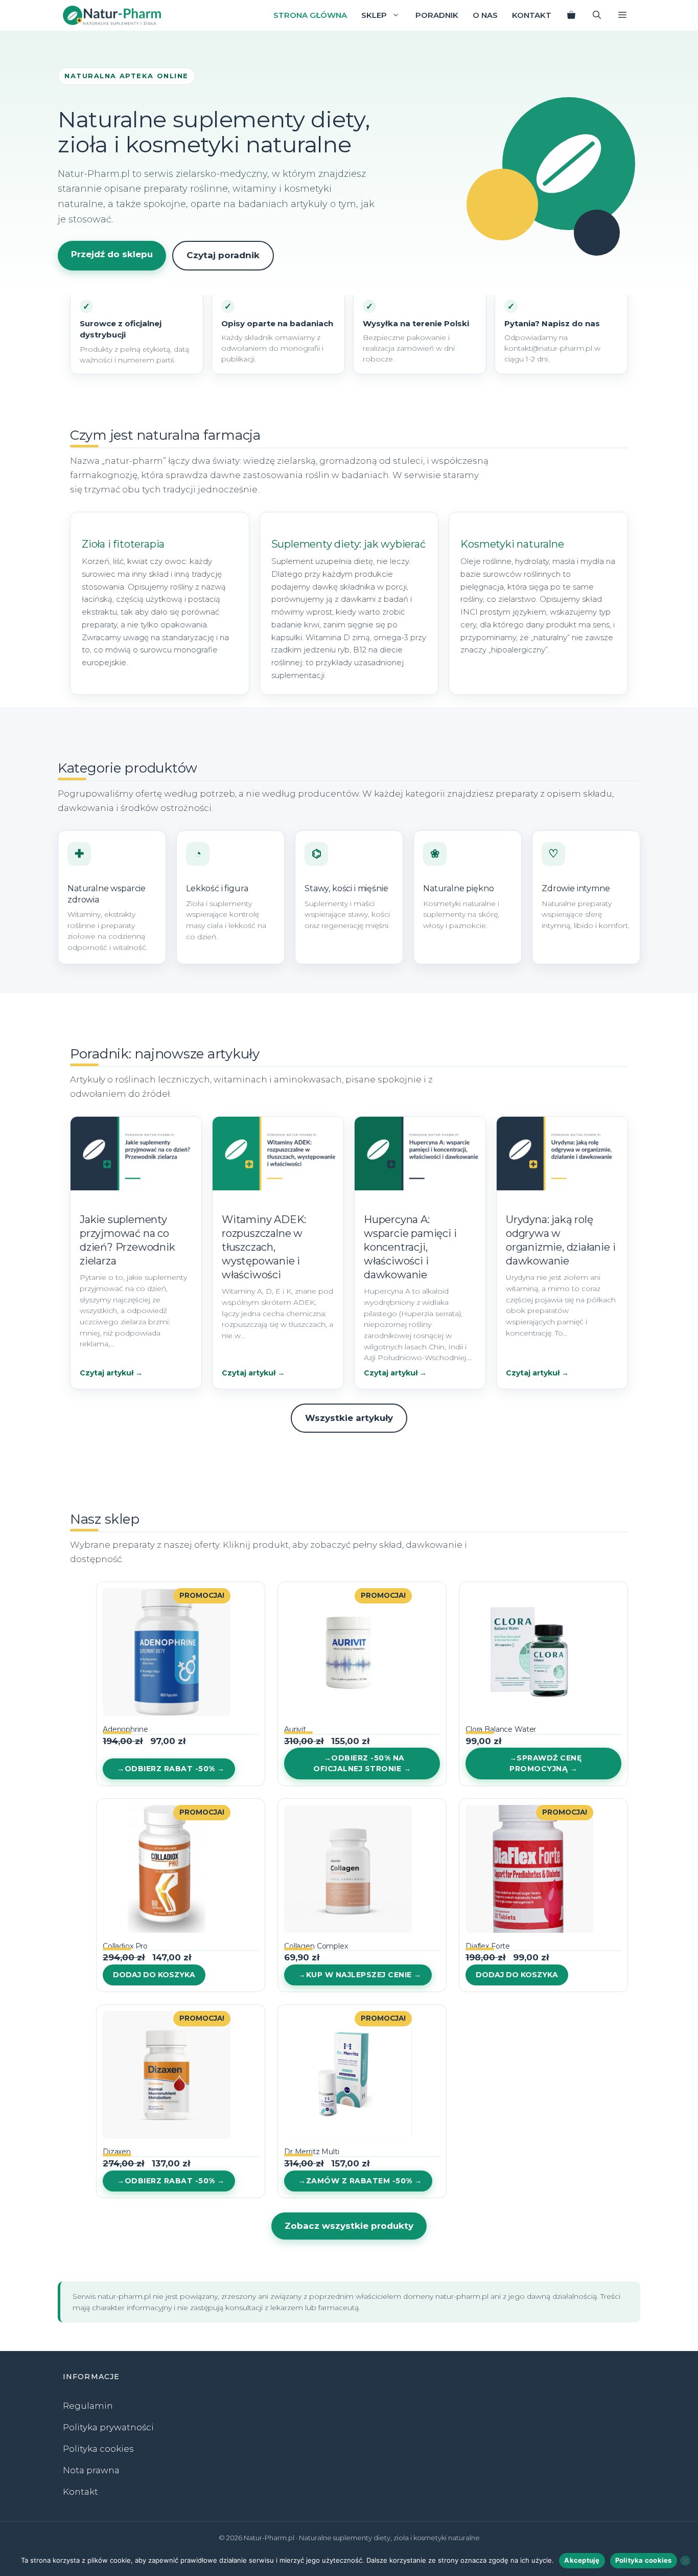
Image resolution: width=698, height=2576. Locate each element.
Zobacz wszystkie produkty (349, 2226)
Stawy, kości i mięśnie (346, 888)
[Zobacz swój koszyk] (571, 15)
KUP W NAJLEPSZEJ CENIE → (364, 1975)
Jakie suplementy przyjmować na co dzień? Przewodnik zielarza (127, 1240)
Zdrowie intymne (576, 888)
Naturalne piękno (458, 888)
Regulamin (88, 2406)
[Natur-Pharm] (112, 15)
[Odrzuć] (685, 2561)
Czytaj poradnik (223, 255)
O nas (485, 15)
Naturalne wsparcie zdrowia (107, 894)
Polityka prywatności (108, 2427)
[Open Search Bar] (597, 15)
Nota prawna (91, 2470)
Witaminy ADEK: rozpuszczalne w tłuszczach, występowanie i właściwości (264, 1247)
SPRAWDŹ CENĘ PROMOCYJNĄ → (545, 1763)
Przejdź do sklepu (112, 254)
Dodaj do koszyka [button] (154, 1975)
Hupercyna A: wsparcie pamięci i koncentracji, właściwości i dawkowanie (410, 1247)
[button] (622, 15)
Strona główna (310, 15)
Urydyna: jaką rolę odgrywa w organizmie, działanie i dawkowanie (561, 1240)
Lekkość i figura (217, 888)
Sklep (374, 15)
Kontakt (532, 15)
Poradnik (437, 15)
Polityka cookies (98, 2449)
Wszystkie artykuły (349, 1418)
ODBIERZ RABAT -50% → (175, 1769)
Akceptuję (582, 2560)
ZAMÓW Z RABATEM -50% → (364, 2181)
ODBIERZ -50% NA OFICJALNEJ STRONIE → (362, 1763)
